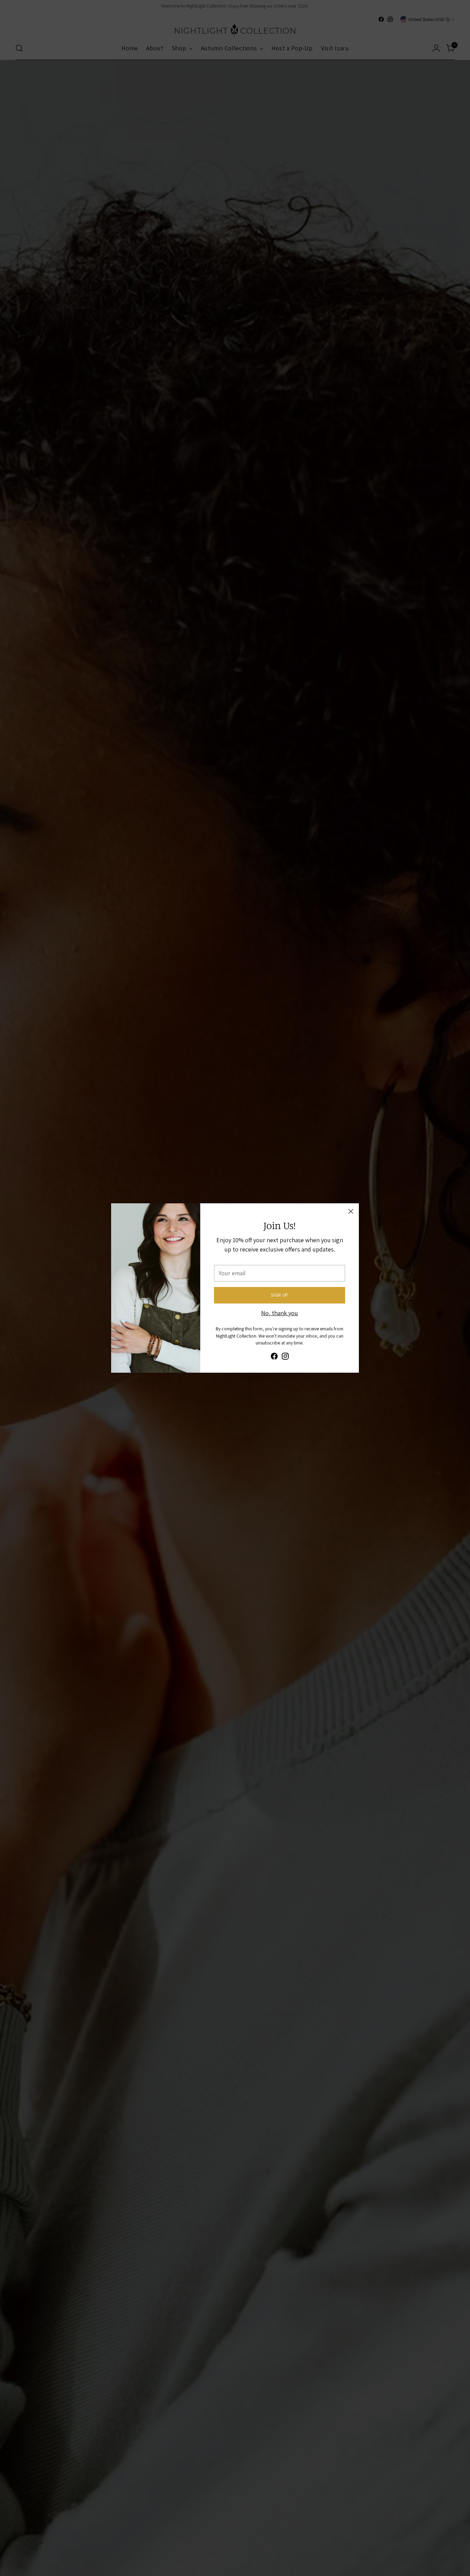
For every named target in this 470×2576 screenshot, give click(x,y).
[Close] (351, 1211)
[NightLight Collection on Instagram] (285, 1357)
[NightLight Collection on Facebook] (274, 1357)
